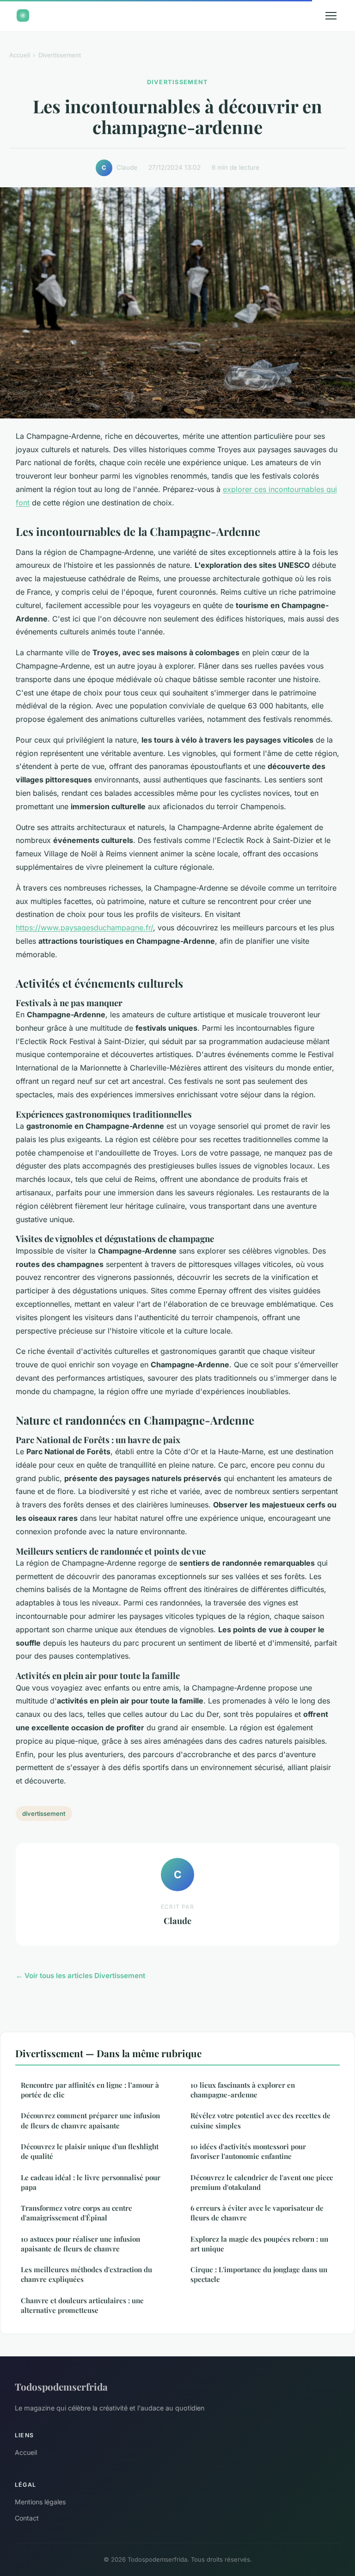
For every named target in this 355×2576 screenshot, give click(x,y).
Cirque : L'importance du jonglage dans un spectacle (259, 2274)
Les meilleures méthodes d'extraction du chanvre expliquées (86, 2274)
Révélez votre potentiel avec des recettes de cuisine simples (260, 2120)
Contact (27, 2518)
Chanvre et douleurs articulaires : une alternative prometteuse (82, 2305)
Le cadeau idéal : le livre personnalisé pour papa (91, 2182)
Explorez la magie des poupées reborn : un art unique (259, 2244)
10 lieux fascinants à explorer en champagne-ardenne (243, 2090)
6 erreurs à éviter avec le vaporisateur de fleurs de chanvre (257, 2213)
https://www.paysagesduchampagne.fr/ (84, 928)
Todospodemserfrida (61, 2386)
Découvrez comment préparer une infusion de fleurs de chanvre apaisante (90, 2120)
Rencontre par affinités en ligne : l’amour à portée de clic (90, 2090)
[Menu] (331, 16)
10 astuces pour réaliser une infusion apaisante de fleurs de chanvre (80, 2244)
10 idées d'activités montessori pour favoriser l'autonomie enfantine (248, 2151)
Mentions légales (40, 2502)
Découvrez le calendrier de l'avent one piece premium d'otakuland (262, 2182)
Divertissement (60, 55)
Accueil (20, 55)
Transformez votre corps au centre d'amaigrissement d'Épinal (77, 2213)
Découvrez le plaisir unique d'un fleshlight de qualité (90, 2151)
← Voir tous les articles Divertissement (80, 1976)
